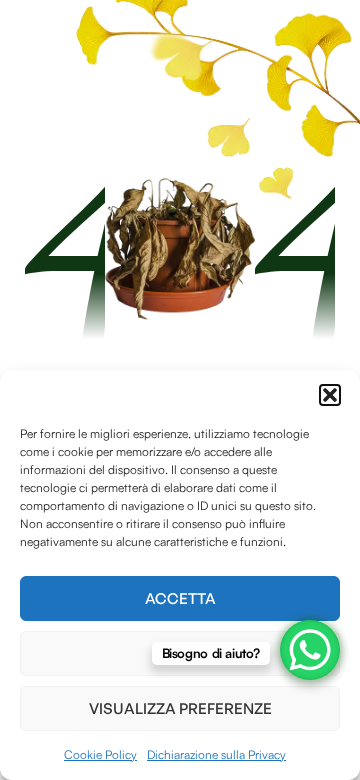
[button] (330, 395)
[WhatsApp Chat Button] (310, 650)
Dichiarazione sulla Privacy (216, 754)
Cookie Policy (100, 754)
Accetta (180, 598)
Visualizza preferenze (180, 708)
